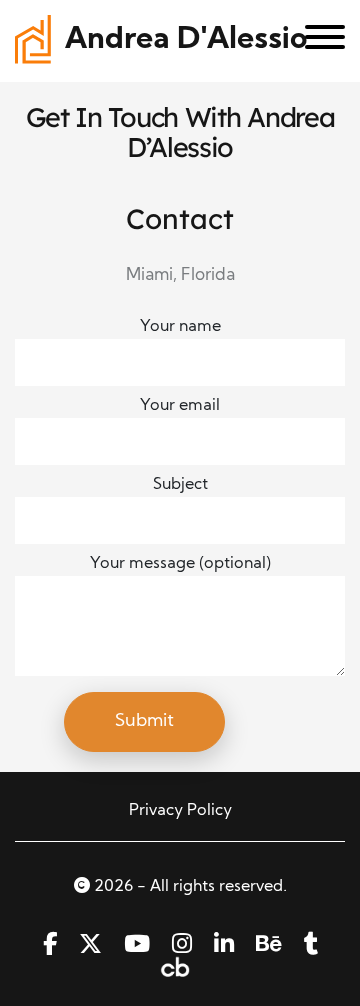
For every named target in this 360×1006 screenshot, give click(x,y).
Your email (180, 406)
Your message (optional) (180, 564)
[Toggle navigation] (317, 41)
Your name (180, 327)
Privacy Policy (180, 811)
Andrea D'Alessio (186, 40)
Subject (180, 485)
